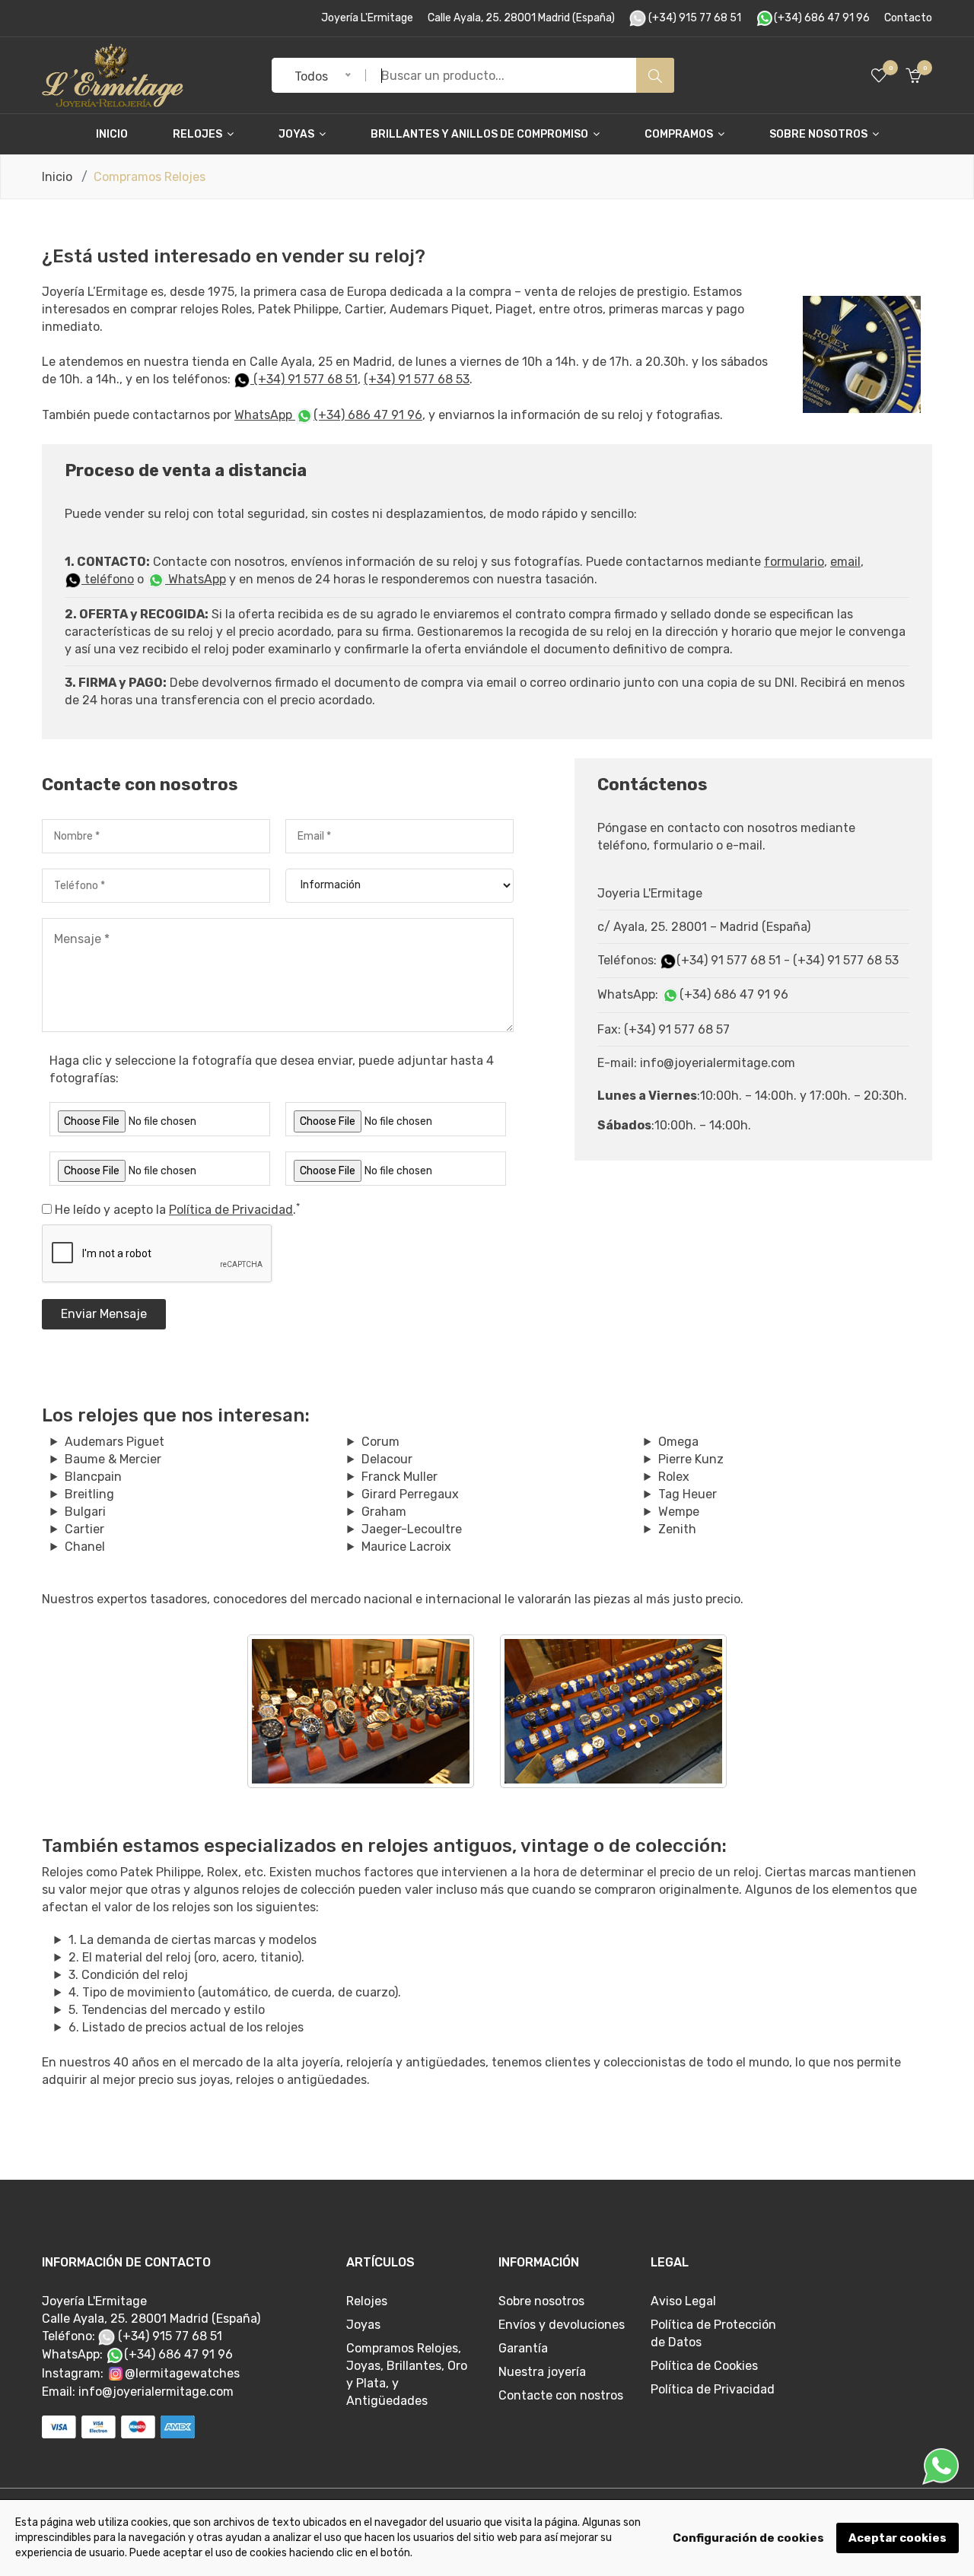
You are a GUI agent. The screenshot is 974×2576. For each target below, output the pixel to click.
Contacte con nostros (561, 2395)
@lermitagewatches (182, 2373)
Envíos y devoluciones (562, 2325)
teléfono (108, 579)
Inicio (112, 134)
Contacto (908, 18)
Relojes (199, 134)
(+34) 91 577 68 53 (417, 379)
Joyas (298, 134)
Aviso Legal (683, 2301)
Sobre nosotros (820, 134)
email (845, 562)
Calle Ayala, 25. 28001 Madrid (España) (521, 18)
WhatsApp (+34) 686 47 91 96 (328, 415)
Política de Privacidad (231, 1210)
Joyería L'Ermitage (367, 18)
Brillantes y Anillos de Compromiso (481, 134)
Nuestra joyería (542, 2372)
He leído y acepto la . (177, 1209)
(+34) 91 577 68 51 (304, 379)
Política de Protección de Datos (713, 2333)
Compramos (680, 134)
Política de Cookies (704, 2366)
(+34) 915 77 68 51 (694, 18)
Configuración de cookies (748, 2538)
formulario (794, 562)
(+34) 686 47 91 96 (822, 18)
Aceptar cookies (898, 2538)
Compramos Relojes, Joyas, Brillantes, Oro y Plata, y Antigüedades (407, 2374)
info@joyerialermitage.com (156, 2392)
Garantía (523, 2348)
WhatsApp (196, 579)
